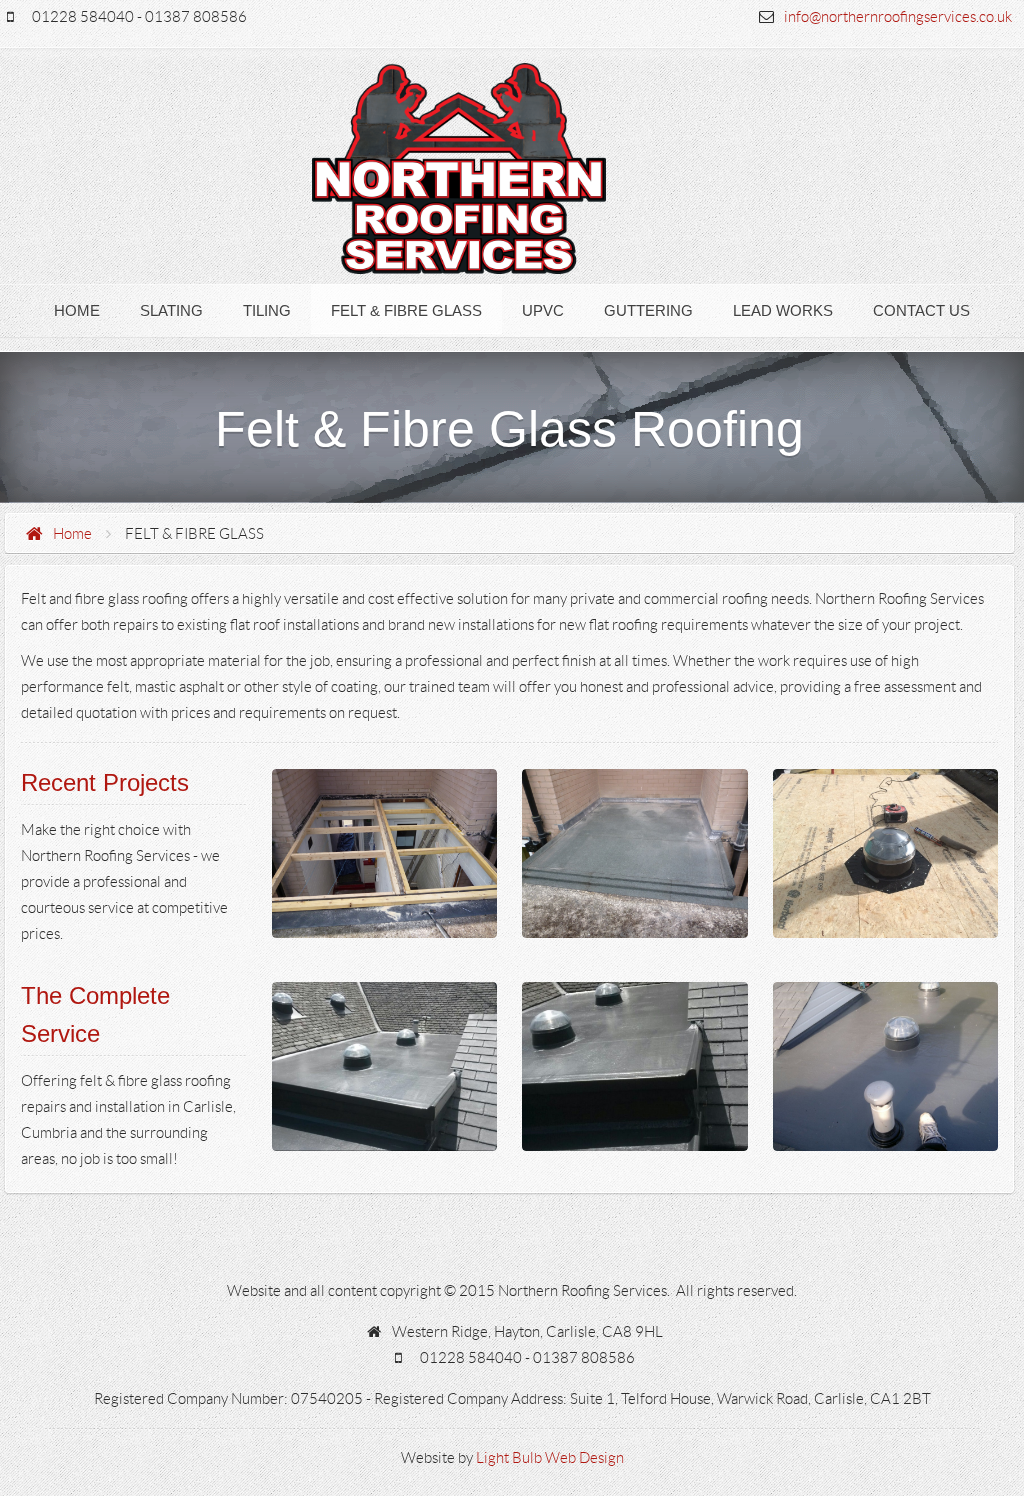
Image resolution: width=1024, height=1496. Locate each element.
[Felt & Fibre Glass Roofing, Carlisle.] (385, 853)
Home (72, 534)
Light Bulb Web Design (550, 1458)
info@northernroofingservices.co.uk (898, 17)
